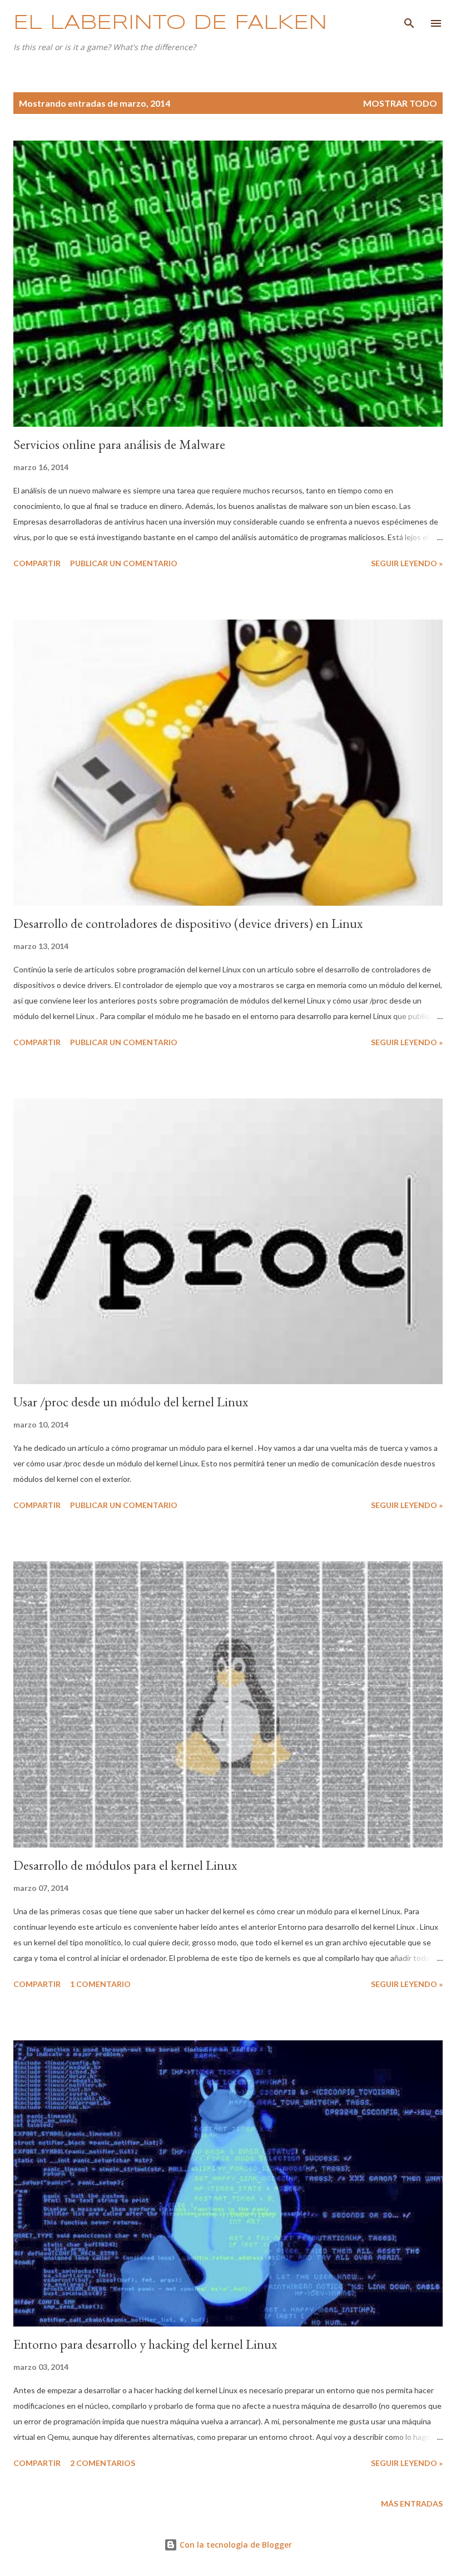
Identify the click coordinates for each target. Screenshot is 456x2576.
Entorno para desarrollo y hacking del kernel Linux (145, 2344)
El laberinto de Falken (170, 23)
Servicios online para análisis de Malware (119, 444)
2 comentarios (103, 2463)
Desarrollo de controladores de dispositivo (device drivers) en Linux (188, 923)
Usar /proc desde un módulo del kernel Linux (131, 1402)
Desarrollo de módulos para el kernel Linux (125, 1865)
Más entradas (412, 2503)
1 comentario (100, 1984)
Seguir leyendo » (407, 563)
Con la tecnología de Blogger (235, 2545)
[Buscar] (409, 20)
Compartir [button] (37, 563)
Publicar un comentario (124, 563)
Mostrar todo (400, 103)
